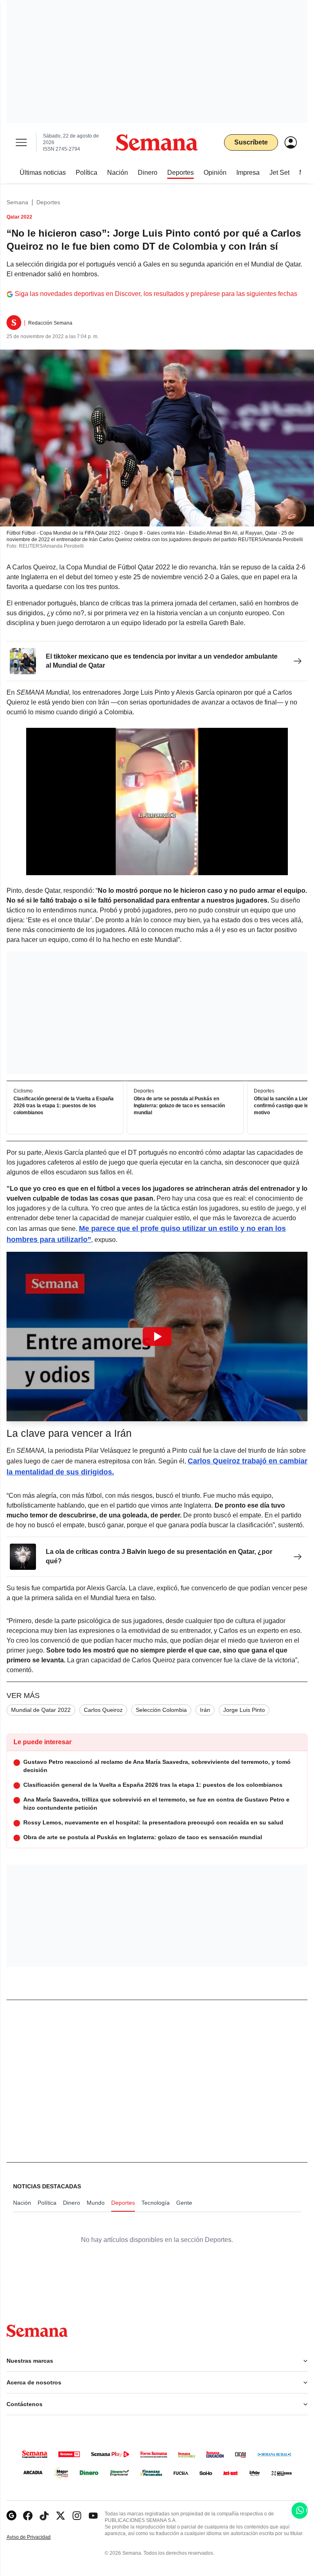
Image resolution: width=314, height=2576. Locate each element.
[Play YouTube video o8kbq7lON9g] (157, 1337)
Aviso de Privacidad (37, 2537)
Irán (205, 1710)
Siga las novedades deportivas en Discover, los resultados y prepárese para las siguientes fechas (156, 294)
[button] (157, 1337)
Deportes (48, 202)
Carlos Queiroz (103, 1710)
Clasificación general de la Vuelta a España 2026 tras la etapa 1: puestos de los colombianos (64, 1106)
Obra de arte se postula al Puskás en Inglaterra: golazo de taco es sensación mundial (179, 1106)
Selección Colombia (161, 1710)
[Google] (11, 2516)
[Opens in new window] (28, 2516)
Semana (17, 202)
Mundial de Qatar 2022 (41, 1710)
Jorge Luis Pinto (244, 1710)
